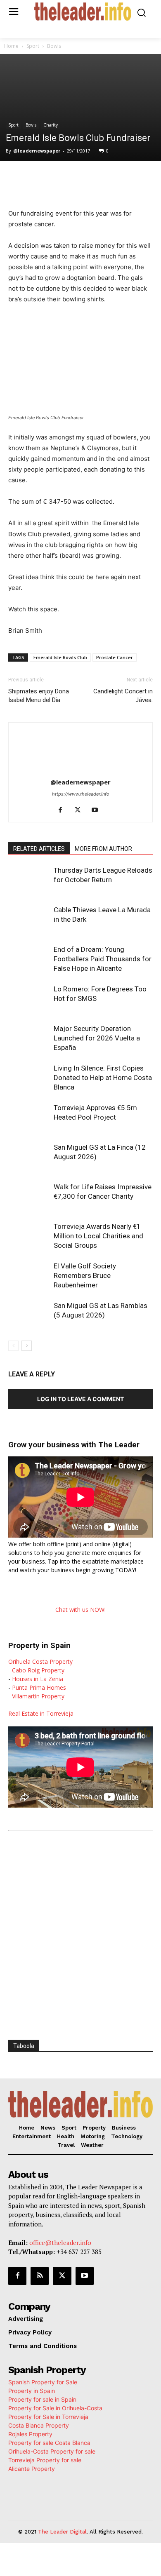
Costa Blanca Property (39, 2425)
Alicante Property (32, 2469)
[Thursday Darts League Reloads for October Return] (29, 880)
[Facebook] (43, 178)
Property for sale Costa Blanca (49, 2443)
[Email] (137, 178)
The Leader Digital (62, 2532)
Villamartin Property (38, 1696)
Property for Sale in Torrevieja (48, 2417)
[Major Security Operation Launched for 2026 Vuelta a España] (29, 1038)
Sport (33, 46)
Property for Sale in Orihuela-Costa (55, 2408)
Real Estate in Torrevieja (41, 1713)
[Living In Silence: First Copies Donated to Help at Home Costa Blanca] (29, 1078)
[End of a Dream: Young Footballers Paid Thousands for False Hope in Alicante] (29, 959)
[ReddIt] (118, 178)
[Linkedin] (99, 178)
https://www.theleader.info (81, 794)
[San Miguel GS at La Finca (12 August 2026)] (29, 1157)
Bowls (54, 46)
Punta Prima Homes (39, 1687)
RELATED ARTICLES (39, 849)
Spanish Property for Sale (43, 2382)
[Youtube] (98, 810)
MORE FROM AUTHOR (103, 849)
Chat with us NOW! (80, 1610)
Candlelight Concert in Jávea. (123, 696)
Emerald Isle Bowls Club (60, 657)
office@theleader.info (60, 2243)
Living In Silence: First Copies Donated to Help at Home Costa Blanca (103, 1078)
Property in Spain (32, 2391)
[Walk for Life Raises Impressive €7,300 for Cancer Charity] (29, 1196)
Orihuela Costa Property (40, 1661)
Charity (51, 125)
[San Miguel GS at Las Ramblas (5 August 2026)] (29, 1315)
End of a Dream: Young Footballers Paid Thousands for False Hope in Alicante (103, 959)
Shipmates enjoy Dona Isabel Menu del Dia (39, 696)
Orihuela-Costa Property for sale (52, 2451)
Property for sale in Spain (42, 2399)
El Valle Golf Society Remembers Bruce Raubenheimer (85, 1275)
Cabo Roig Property (38, 1670)
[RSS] (40, 2276)
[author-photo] (80, 771)
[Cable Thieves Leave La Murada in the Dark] (29, 919)
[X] (62, 178)
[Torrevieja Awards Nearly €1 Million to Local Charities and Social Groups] (29, 1236)
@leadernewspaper (37, 151)
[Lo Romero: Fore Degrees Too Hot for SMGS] (29, 999)
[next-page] (27, 1346)
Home (11, 46)
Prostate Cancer (115, 657)
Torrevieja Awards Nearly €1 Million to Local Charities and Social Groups (98, 1236)
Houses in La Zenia (38, 1679)
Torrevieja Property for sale (45, 2460)
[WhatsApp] (80, 178)
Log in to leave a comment (80, 1399)
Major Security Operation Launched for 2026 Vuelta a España (97, 1038)
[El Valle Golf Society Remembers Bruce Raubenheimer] (29, 1276)
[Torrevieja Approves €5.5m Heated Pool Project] (29, 1117)
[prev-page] (13, 1346)
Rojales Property (30, 2434)
